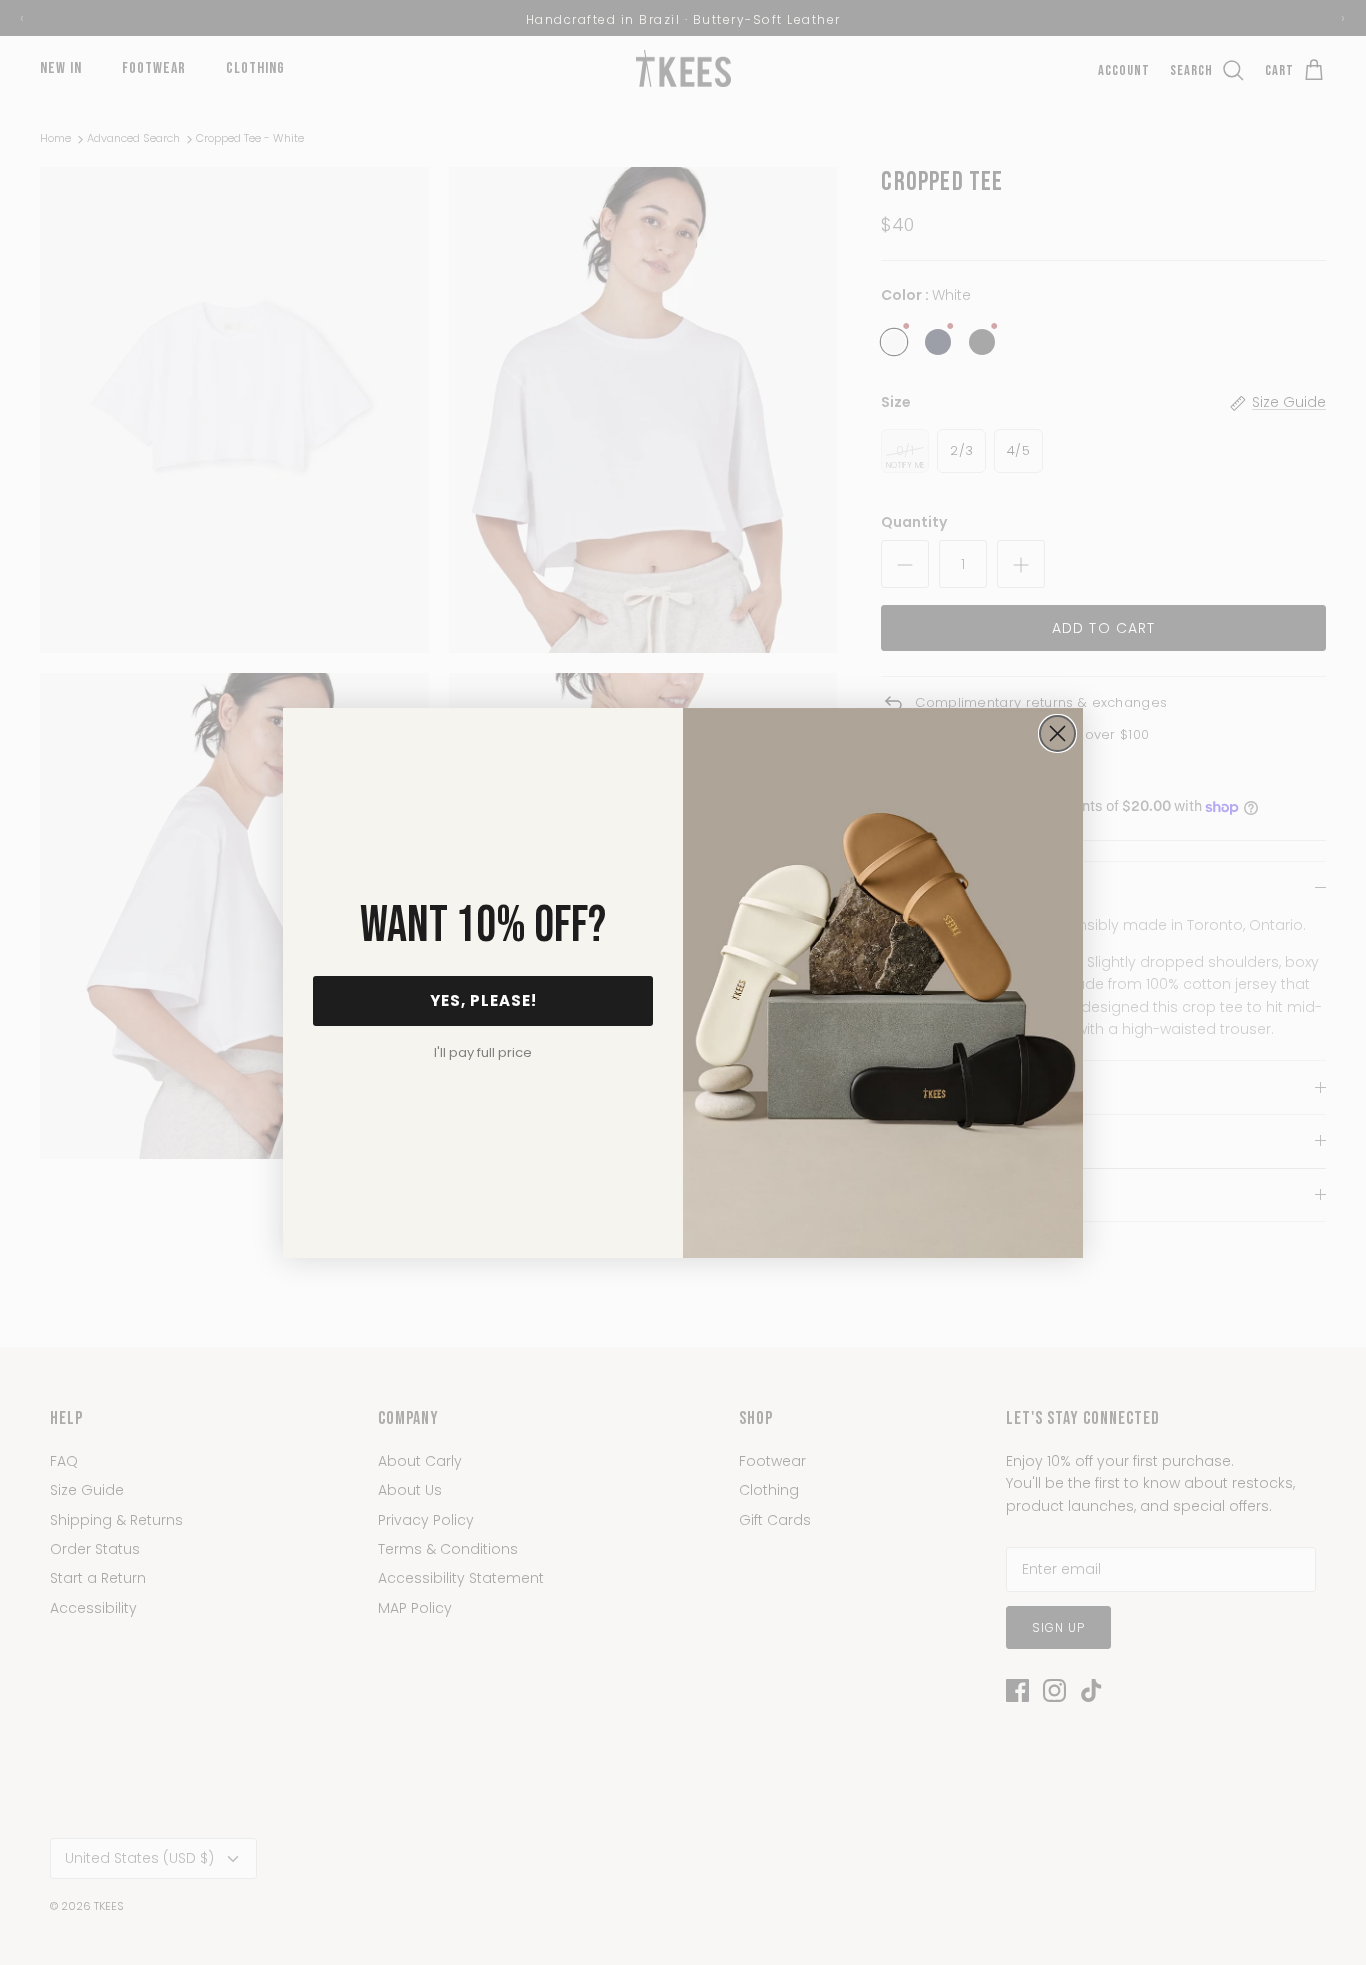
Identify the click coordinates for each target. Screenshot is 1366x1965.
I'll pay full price (483, 1052)
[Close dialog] (1057, 733)
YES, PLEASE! (483, 1000)
